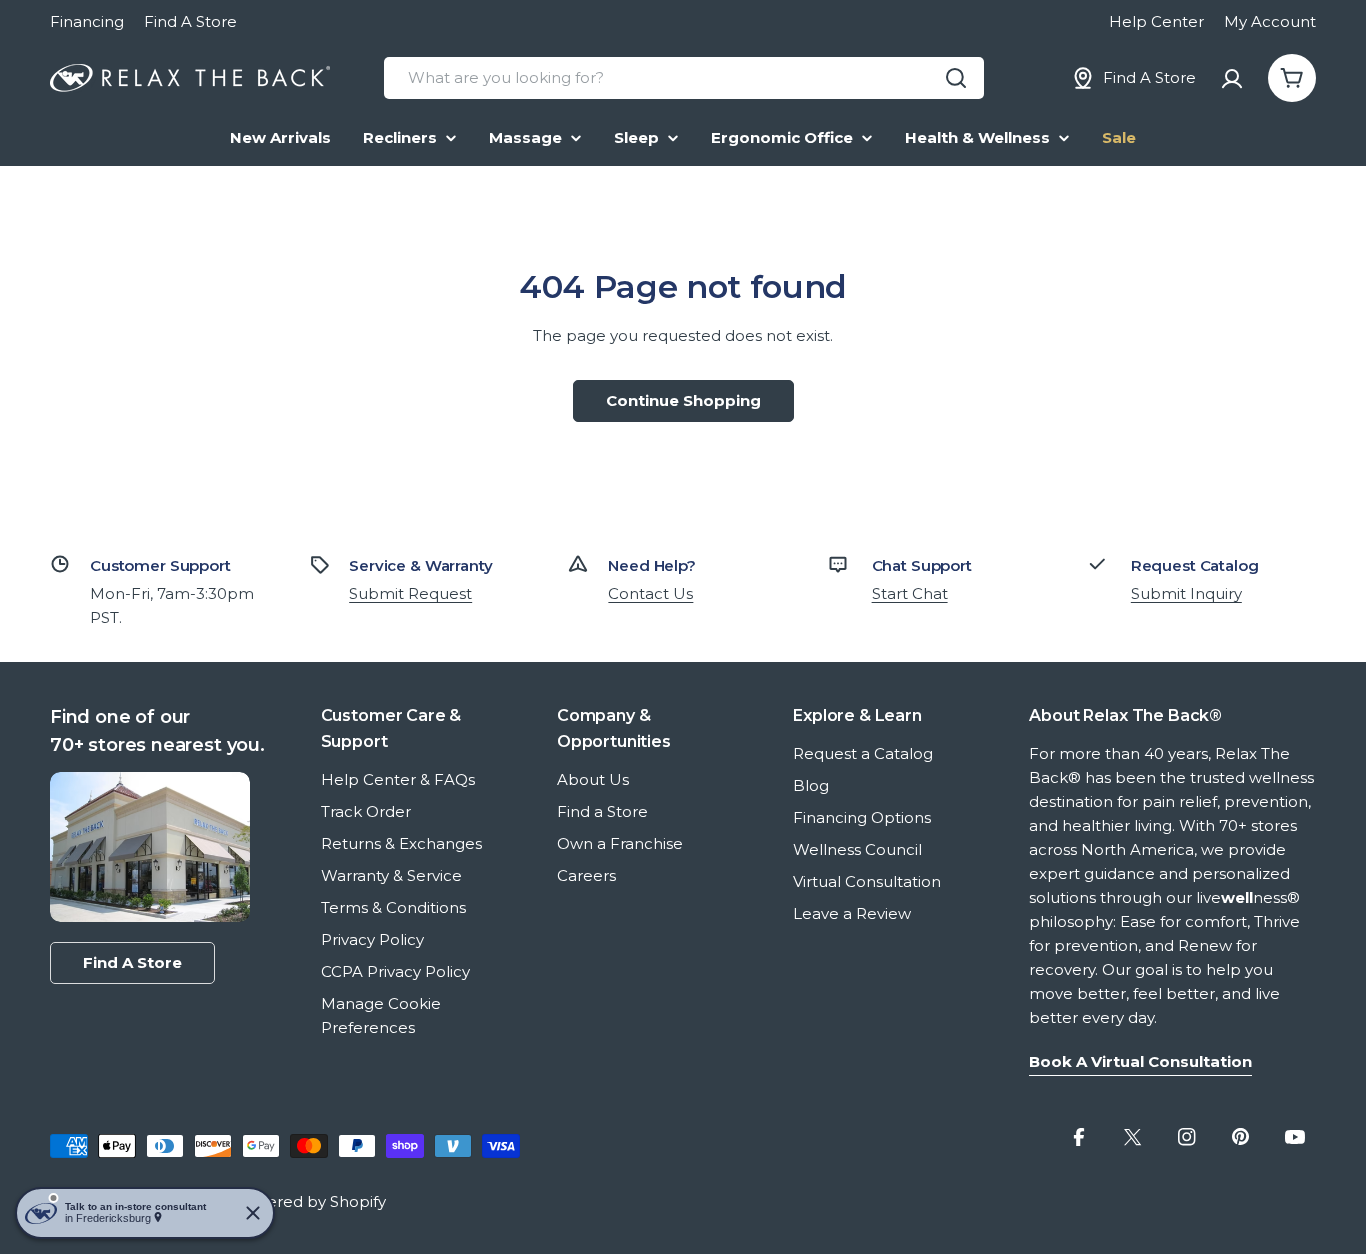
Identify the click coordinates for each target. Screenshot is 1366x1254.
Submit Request (410, 593)
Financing (87, 21)
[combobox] (684, 78)
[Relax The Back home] (190, 78)
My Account (1270, 21)
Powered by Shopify (309, 1201)
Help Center (1156, 21)
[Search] (956, 78)
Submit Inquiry (1186, 593)
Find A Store (190, 21)
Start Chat (910, 593)
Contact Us (650, 593)
